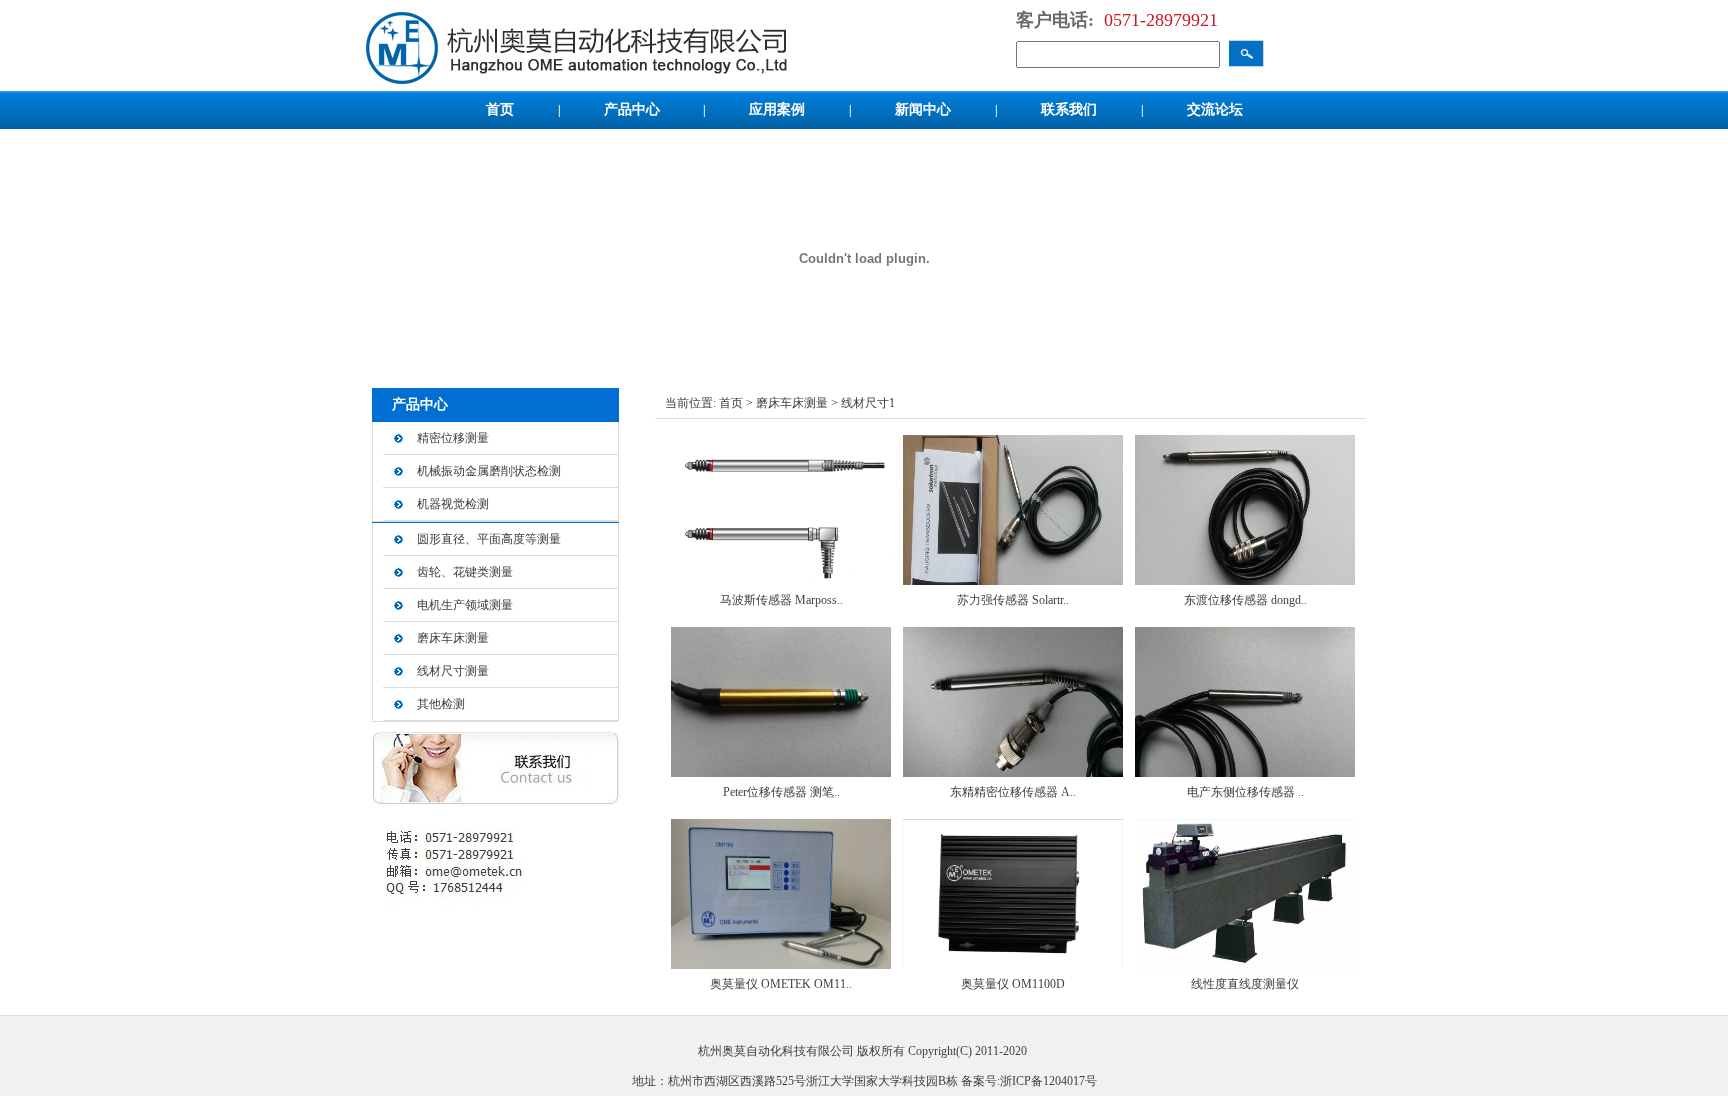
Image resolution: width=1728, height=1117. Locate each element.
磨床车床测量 (453, 638)
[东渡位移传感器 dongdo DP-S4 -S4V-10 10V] (1245, 581)
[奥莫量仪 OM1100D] (1013, 965)
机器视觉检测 (453, 504)
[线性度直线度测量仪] (1245, 965)
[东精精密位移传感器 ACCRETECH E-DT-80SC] (1013, 773)
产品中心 (632, 109)
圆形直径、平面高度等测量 (489, 539)
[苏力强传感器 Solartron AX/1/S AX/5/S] (1013, 581)
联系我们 (1071, 109)
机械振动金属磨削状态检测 (489, 471)
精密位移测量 (453, 438)
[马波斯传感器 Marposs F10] (781, 581)
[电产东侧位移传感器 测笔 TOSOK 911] (1245, 773)
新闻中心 (925, 109)
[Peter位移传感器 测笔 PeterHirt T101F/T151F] (781, 773)
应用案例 (779, 109)
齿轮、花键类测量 (465, 572)
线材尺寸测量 (453, 671)
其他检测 (441, 704)
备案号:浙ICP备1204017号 (1029, 1081)
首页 (502, 109)
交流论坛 (1215, 109)
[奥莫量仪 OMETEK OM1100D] (781, 965)
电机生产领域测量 (465, 605)
